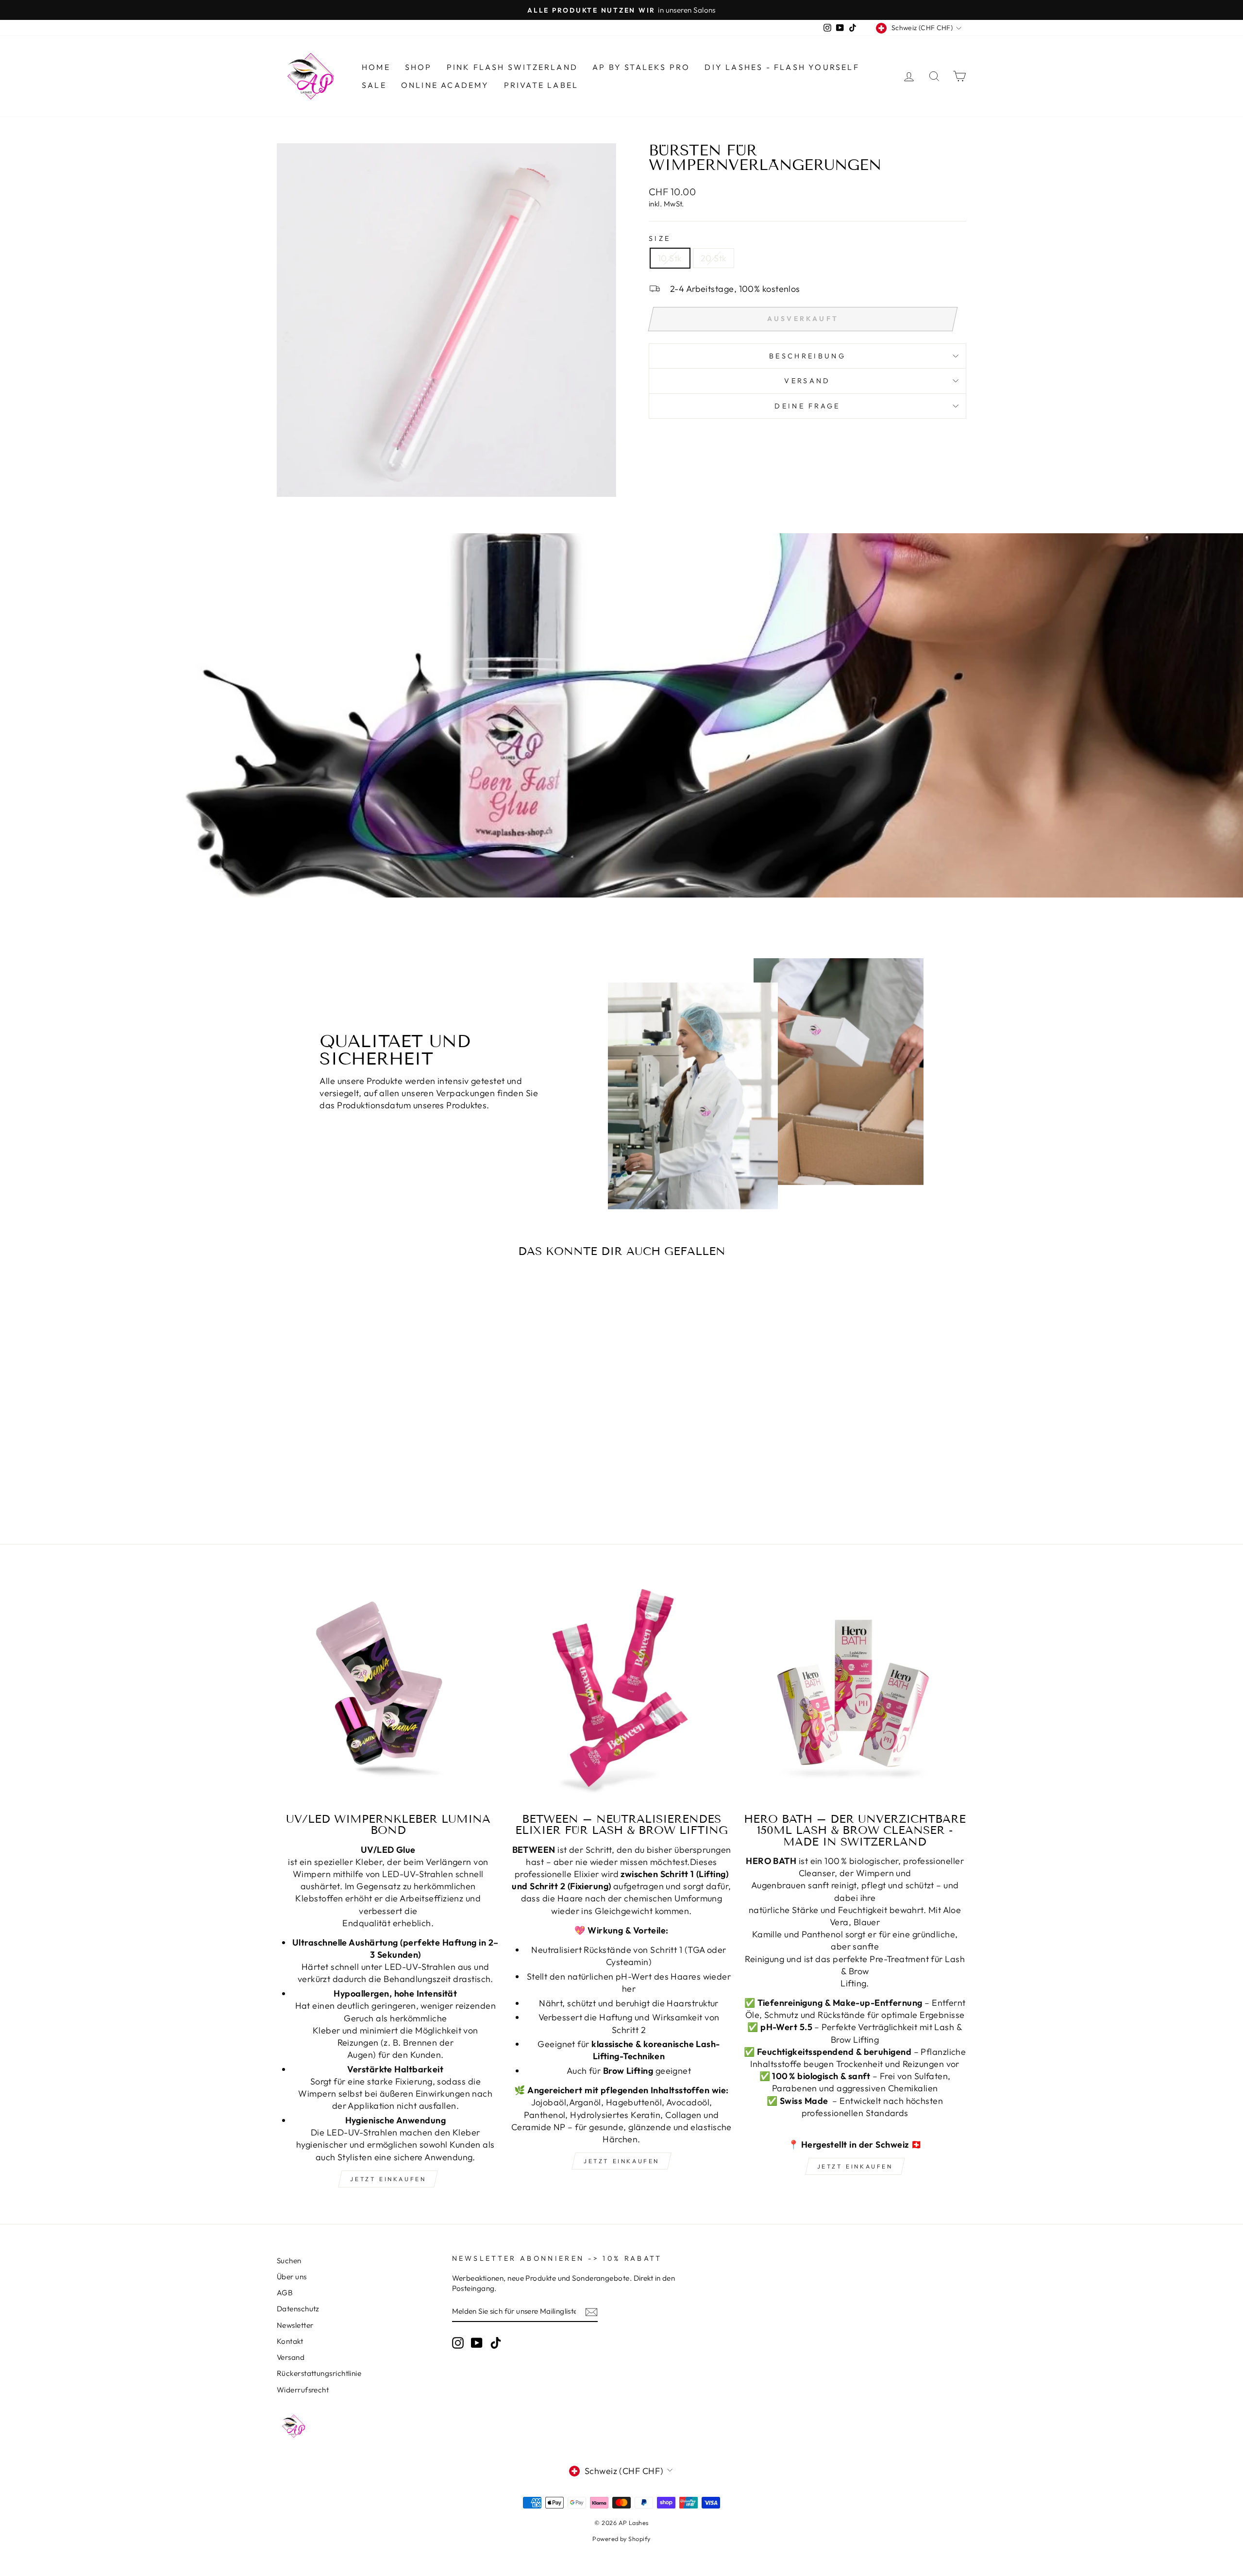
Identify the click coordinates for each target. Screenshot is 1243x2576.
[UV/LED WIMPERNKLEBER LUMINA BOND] (388, 1692)
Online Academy (445, 85)
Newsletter (295, 2325)
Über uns (292, 2277)
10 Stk (670, 258)
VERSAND (807, 381)
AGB (285, 2293)
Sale (374, 85)
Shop (419, 67)
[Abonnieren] (591, 2312)
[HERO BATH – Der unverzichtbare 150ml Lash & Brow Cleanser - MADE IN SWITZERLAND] (855, 1692)
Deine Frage (807, 406)
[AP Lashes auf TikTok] (496, 2342)
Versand (291, 2357)
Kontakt (290, 2341)
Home (376, 67)
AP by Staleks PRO (641, 67)
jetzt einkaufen (388, 2179)
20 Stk (714, 258)
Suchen (289, 2261)
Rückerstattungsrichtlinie (319, 2373)
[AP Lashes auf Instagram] (458, 2342)
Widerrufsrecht (303, 2390)
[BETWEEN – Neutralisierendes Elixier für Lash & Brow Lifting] (622, 1692)
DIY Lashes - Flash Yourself (782, 67)
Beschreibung (807, 356)
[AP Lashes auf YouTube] (477, 2342)
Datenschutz (298, 2309)
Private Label (541, 85)
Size (660, 238)
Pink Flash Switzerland (512, 67)
